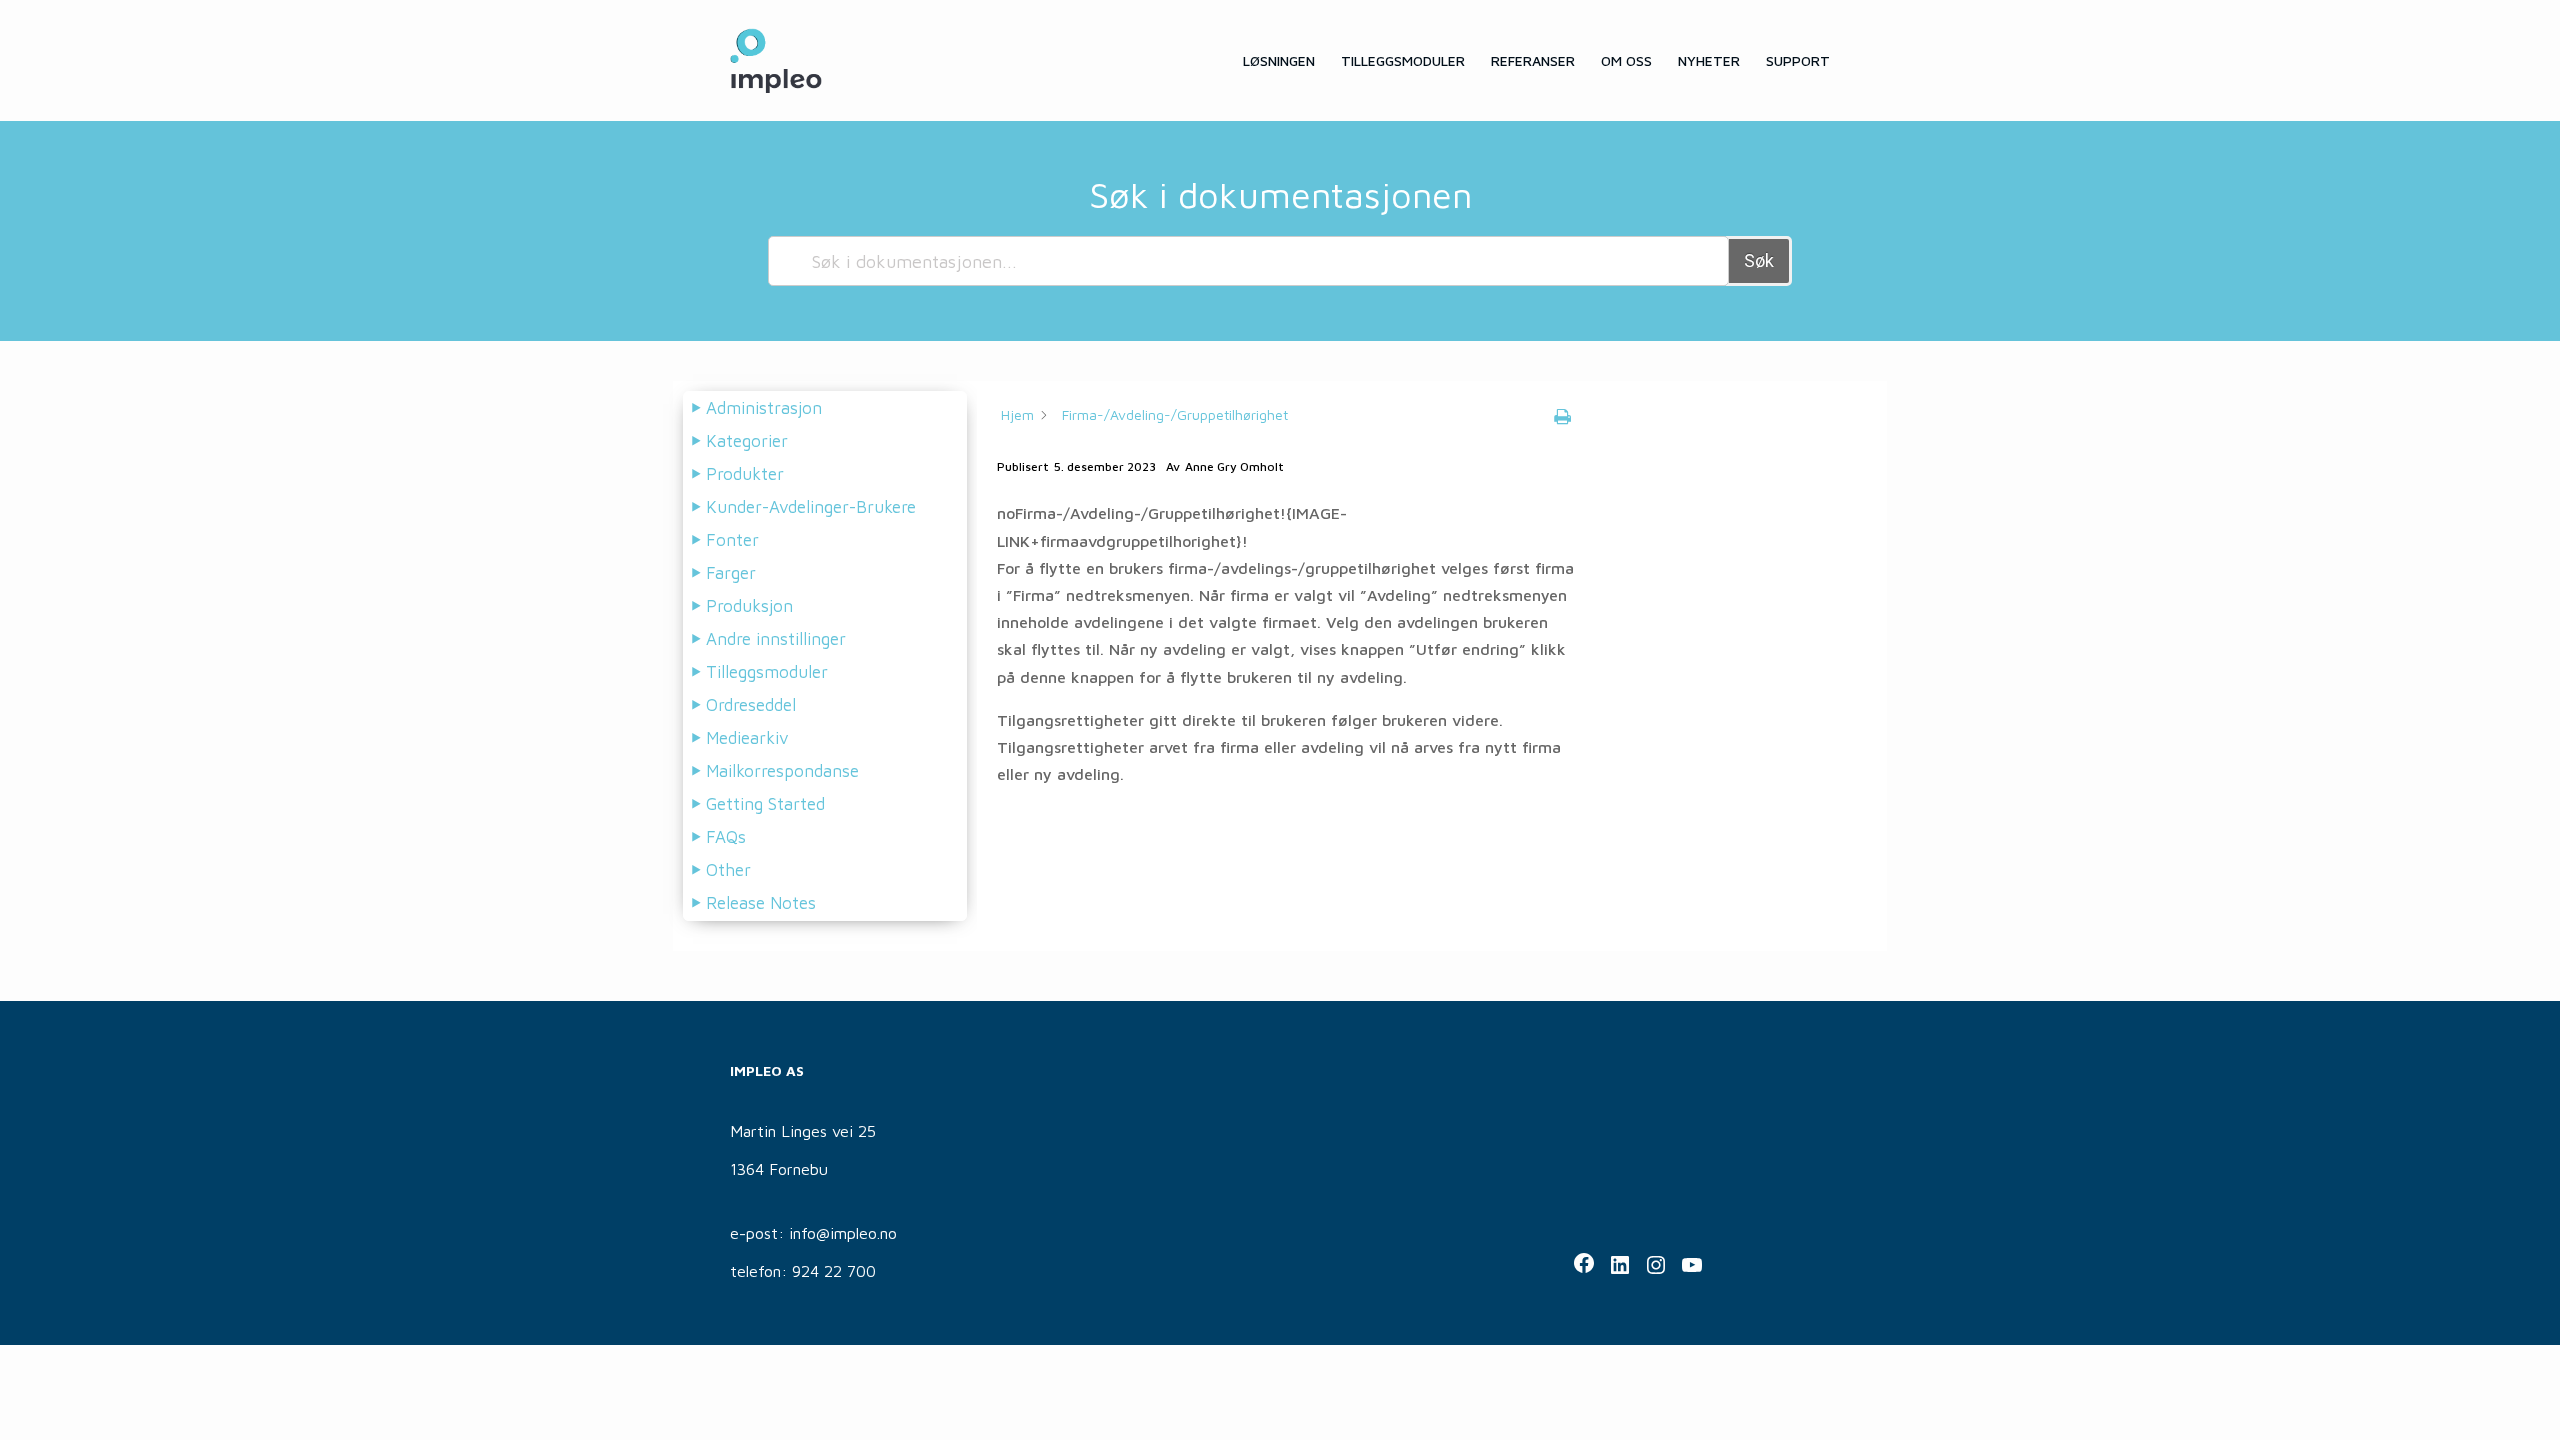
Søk (1759, 260)
